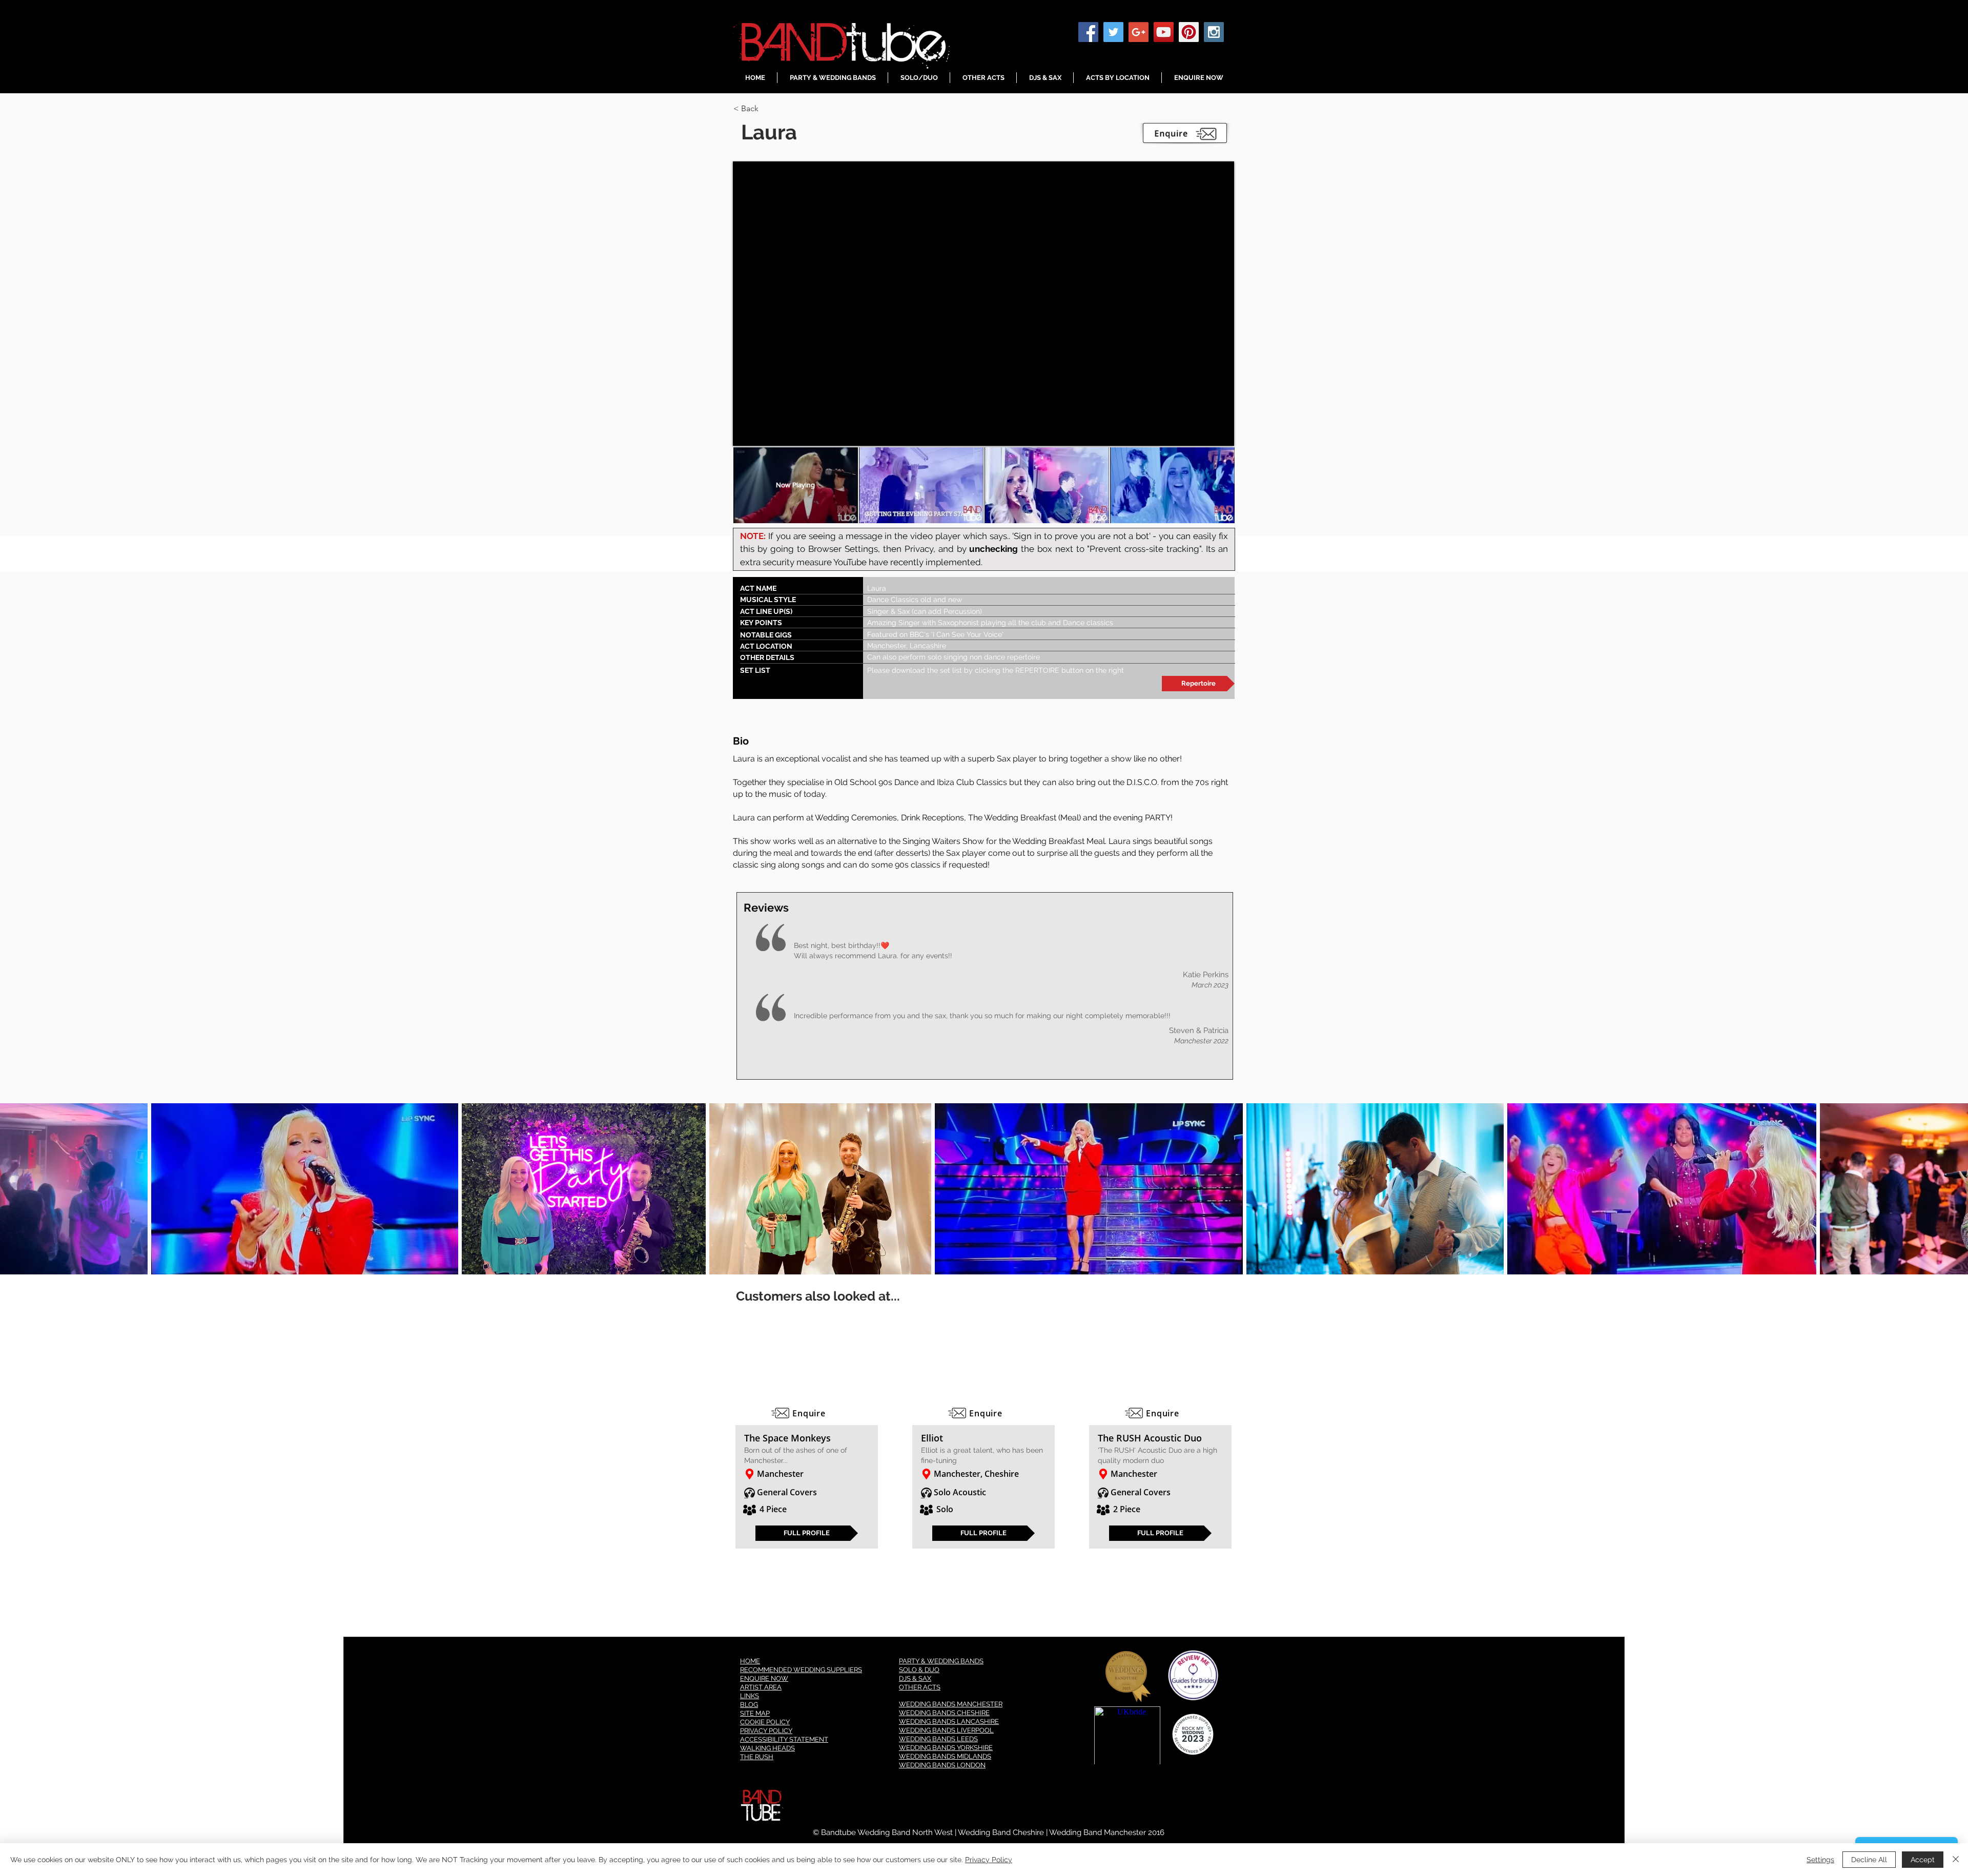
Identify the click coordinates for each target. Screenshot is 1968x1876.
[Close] (1956, 1860)
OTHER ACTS (920, 1687)
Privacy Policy (989, 1860)
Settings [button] (1820, 1860)
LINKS (750, 1696)
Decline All (1869, 1860)
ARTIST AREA (761, 1687)
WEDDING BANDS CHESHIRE (944, 1713)
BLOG (749, 1705)
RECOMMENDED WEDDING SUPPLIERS (801, 1670)
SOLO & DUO (919, 1670)
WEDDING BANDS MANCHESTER (951, 1704)
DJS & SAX (915, 1678)
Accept (1923, 1860)
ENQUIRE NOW (764, 1678)
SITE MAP (755, 1713)
